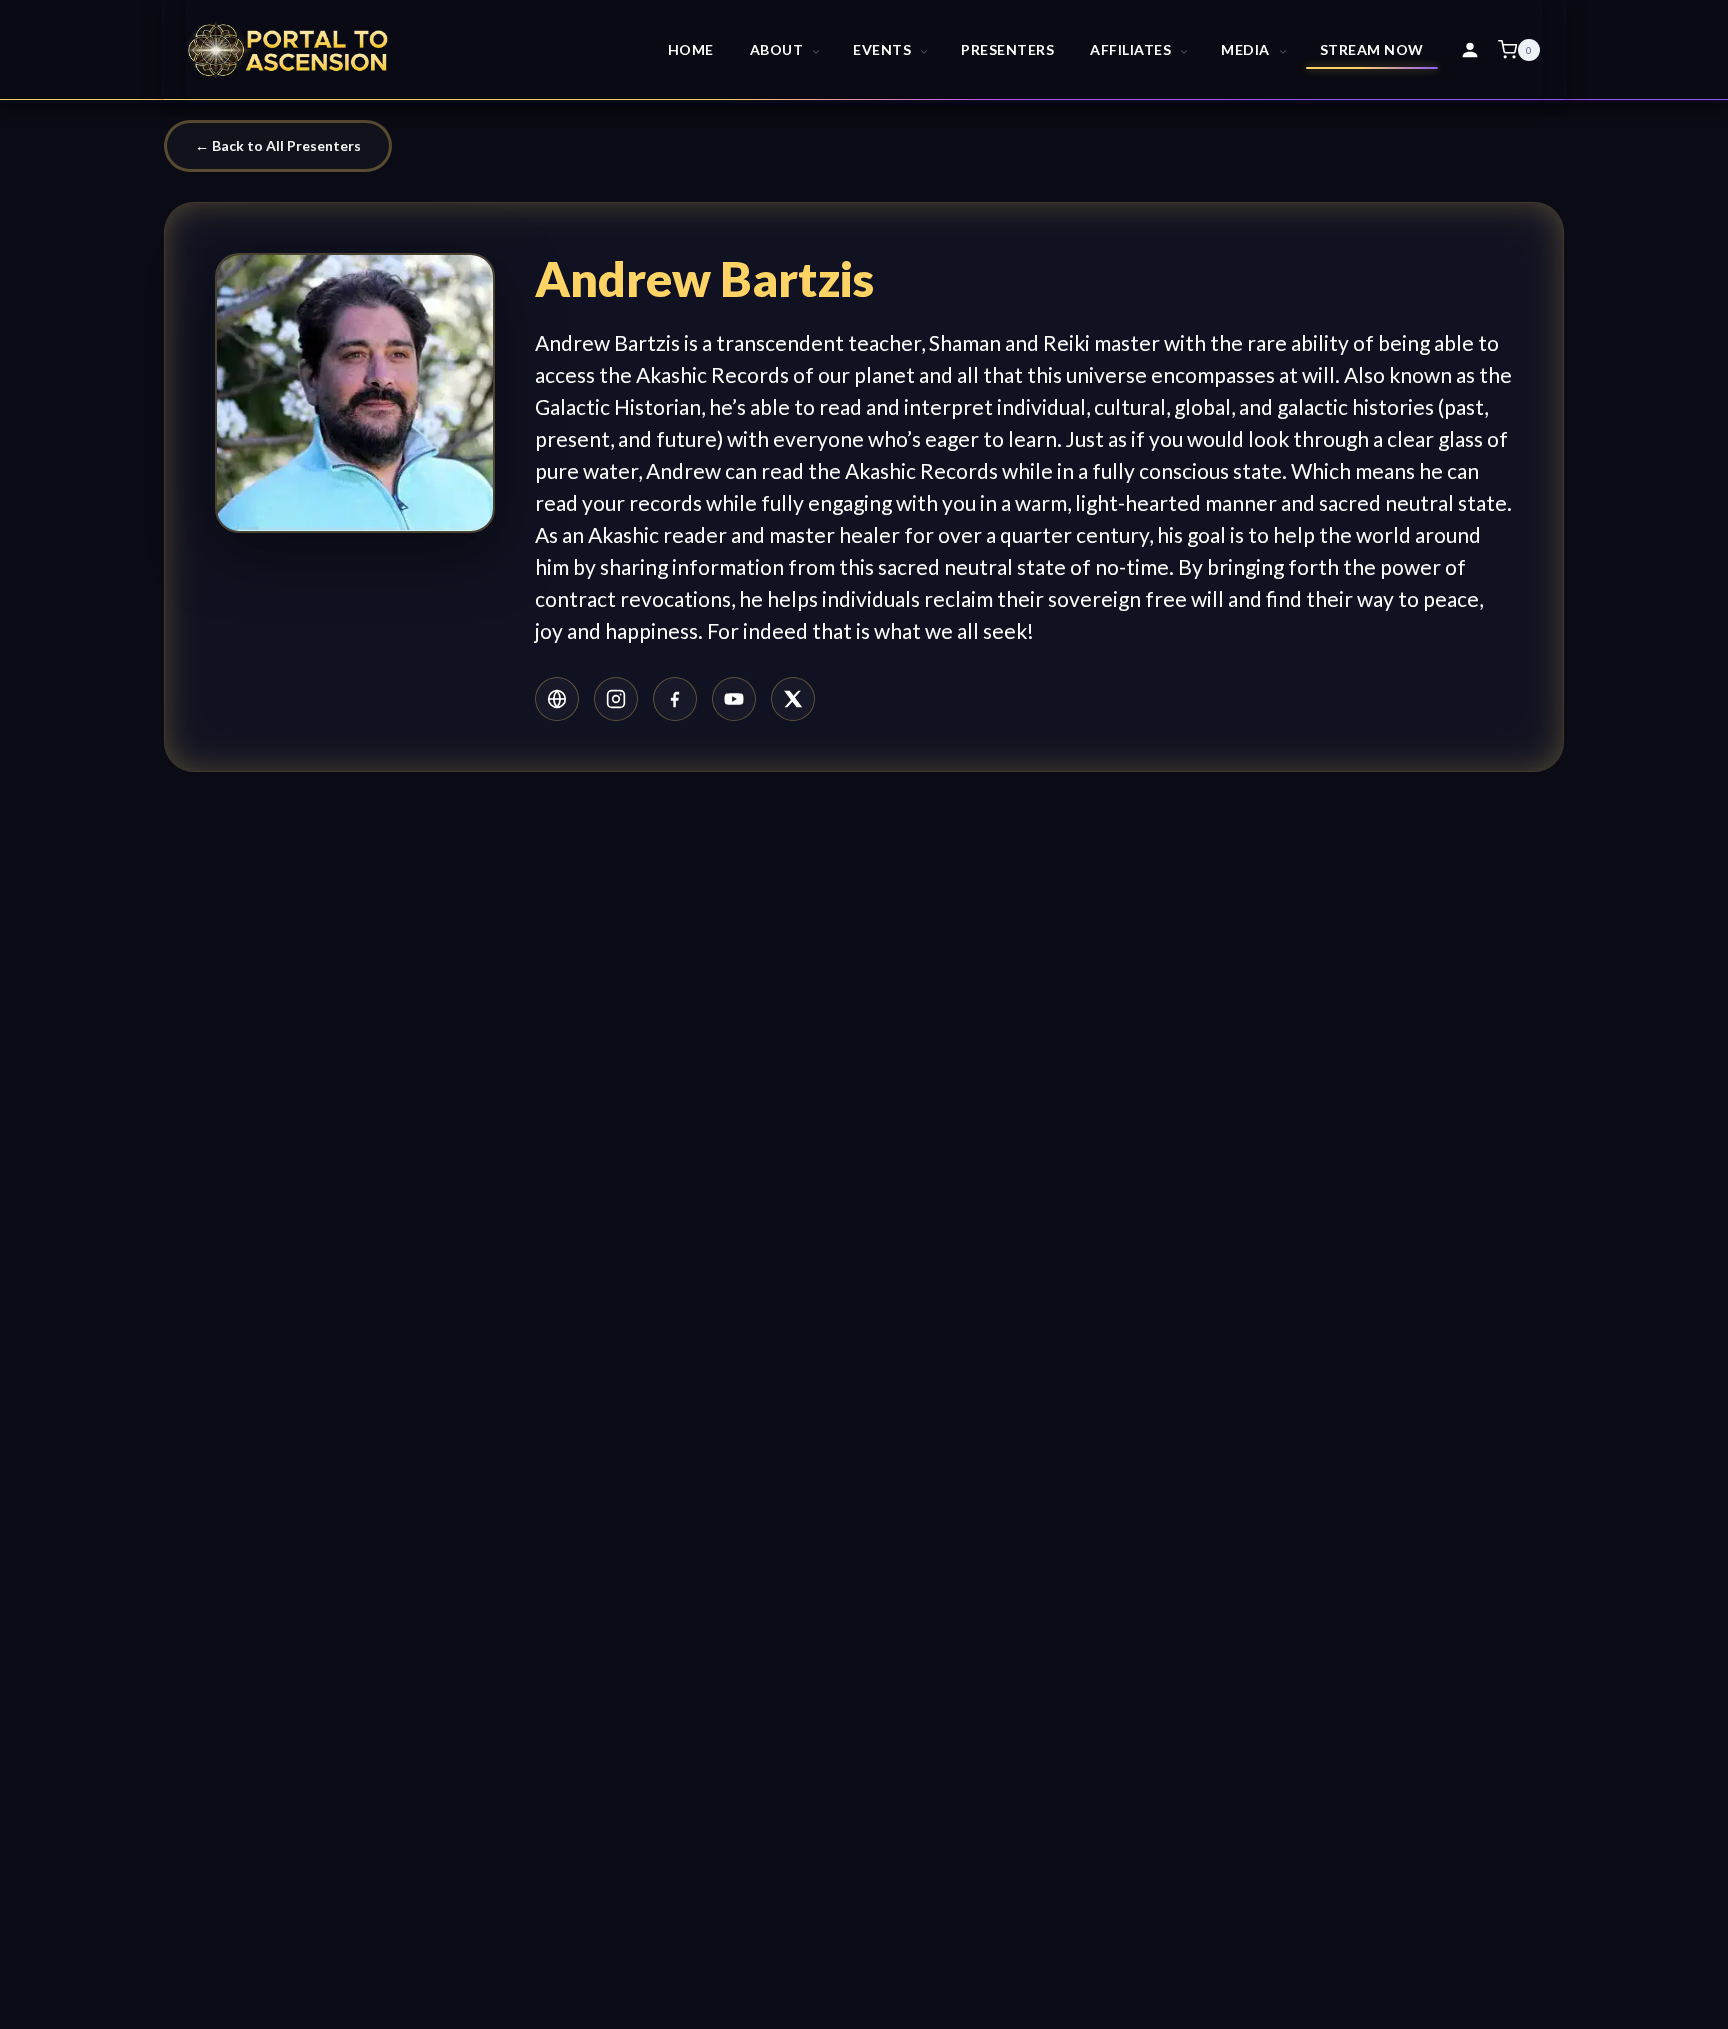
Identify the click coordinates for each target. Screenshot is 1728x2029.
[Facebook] (675, 699)
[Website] (557, 699)
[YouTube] (734, 699)
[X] (793, 699)
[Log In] (1470, 50)
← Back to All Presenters (278, 145)
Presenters (1007, 49)
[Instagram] (616, 699)
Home (691, 49)
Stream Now (1372, 49)
